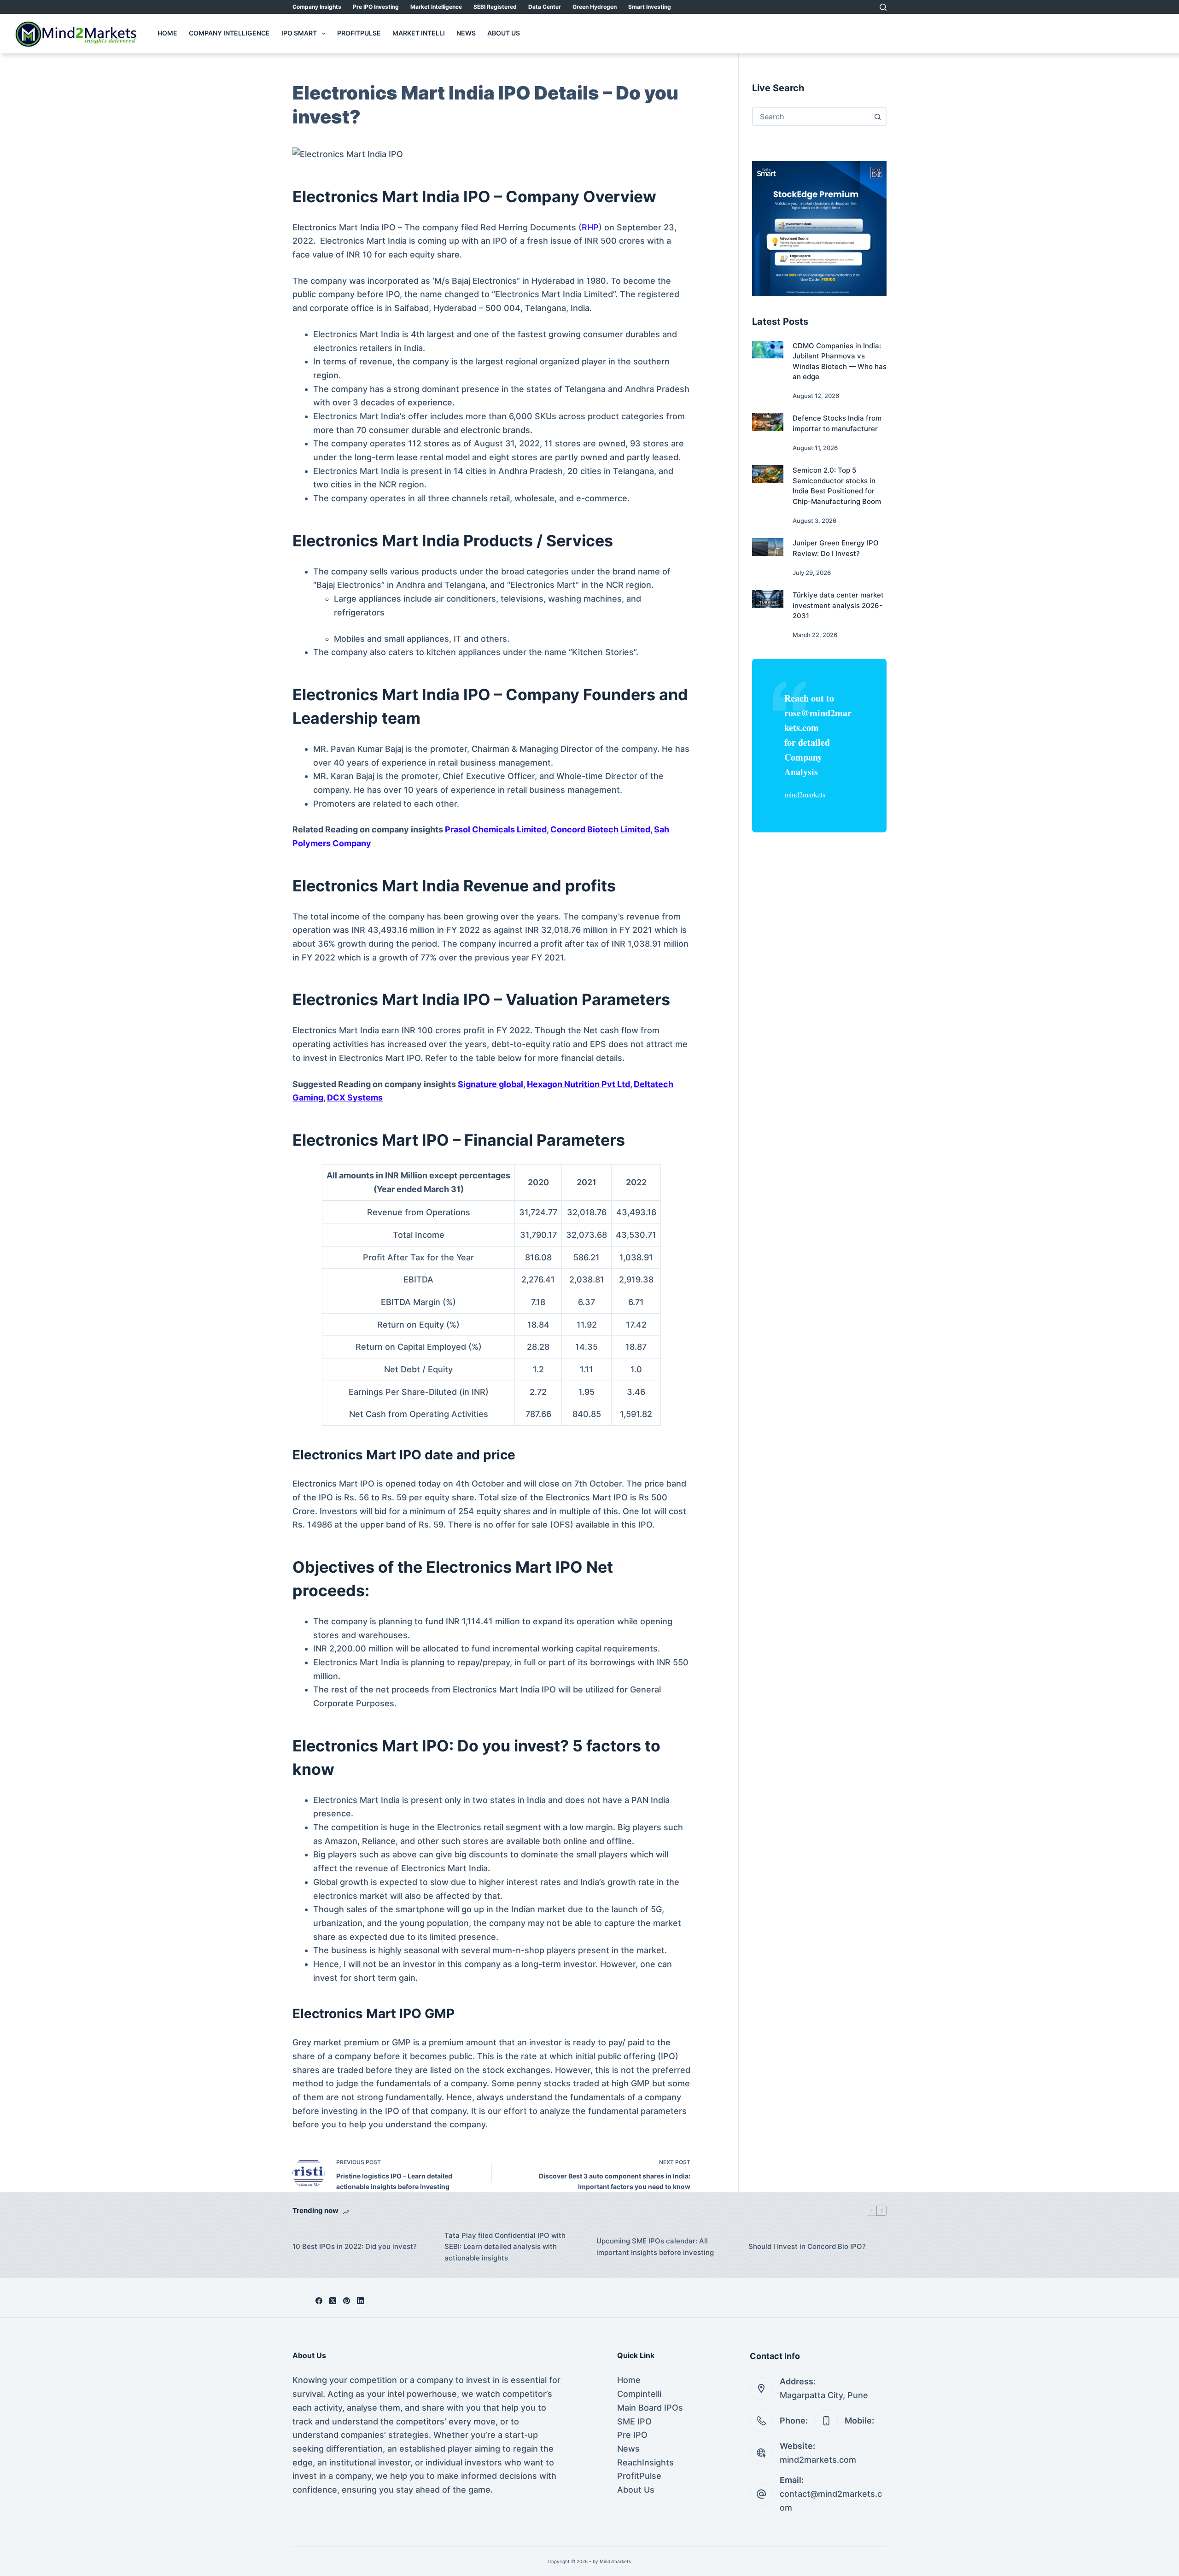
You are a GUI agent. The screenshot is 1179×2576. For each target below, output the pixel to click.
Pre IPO (632, 2435)
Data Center (545, 7)
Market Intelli (419, 33)
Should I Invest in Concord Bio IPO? (807, 2246)
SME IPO (634, 2421)
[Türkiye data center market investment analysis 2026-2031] (768, 599)
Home (167, 33)
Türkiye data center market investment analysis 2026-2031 (838, 605)
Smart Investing (650, 7)
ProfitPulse (359, 33)
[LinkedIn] (360, 2301)
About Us (504, 33)
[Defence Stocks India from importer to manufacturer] (768, 422)
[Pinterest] (347, 2301)
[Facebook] (319, 2301)
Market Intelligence (436, 7)
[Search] (883, 7)
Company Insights (317, 7)
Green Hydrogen (595, 7)
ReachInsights (645, 2462)
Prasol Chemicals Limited (496, 829)
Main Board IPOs (650, 2408)
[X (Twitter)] (333, 2301)
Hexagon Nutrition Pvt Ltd (578, 1084)
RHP (590, 227)
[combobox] (811, 117)
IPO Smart (299, 33)
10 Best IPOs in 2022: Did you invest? (355, 2246)
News (466, 33)
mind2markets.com (818, 2460)
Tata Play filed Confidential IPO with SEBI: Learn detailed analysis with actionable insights (505, 2247)
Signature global (490, 1084)
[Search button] (877, 117)
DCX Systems (355, 1098)
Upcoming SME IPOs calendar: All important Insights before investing (655, 2247)
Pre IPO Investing (376, 7)
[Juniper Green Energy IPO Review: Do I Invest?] (768, 547)
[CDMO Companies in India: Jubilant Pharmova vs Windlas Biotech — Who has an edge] (768, 350)
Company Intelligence (229, 33)
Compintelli (639, 2394)
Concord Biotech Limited (600, 829)
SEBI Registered (495, 7)
